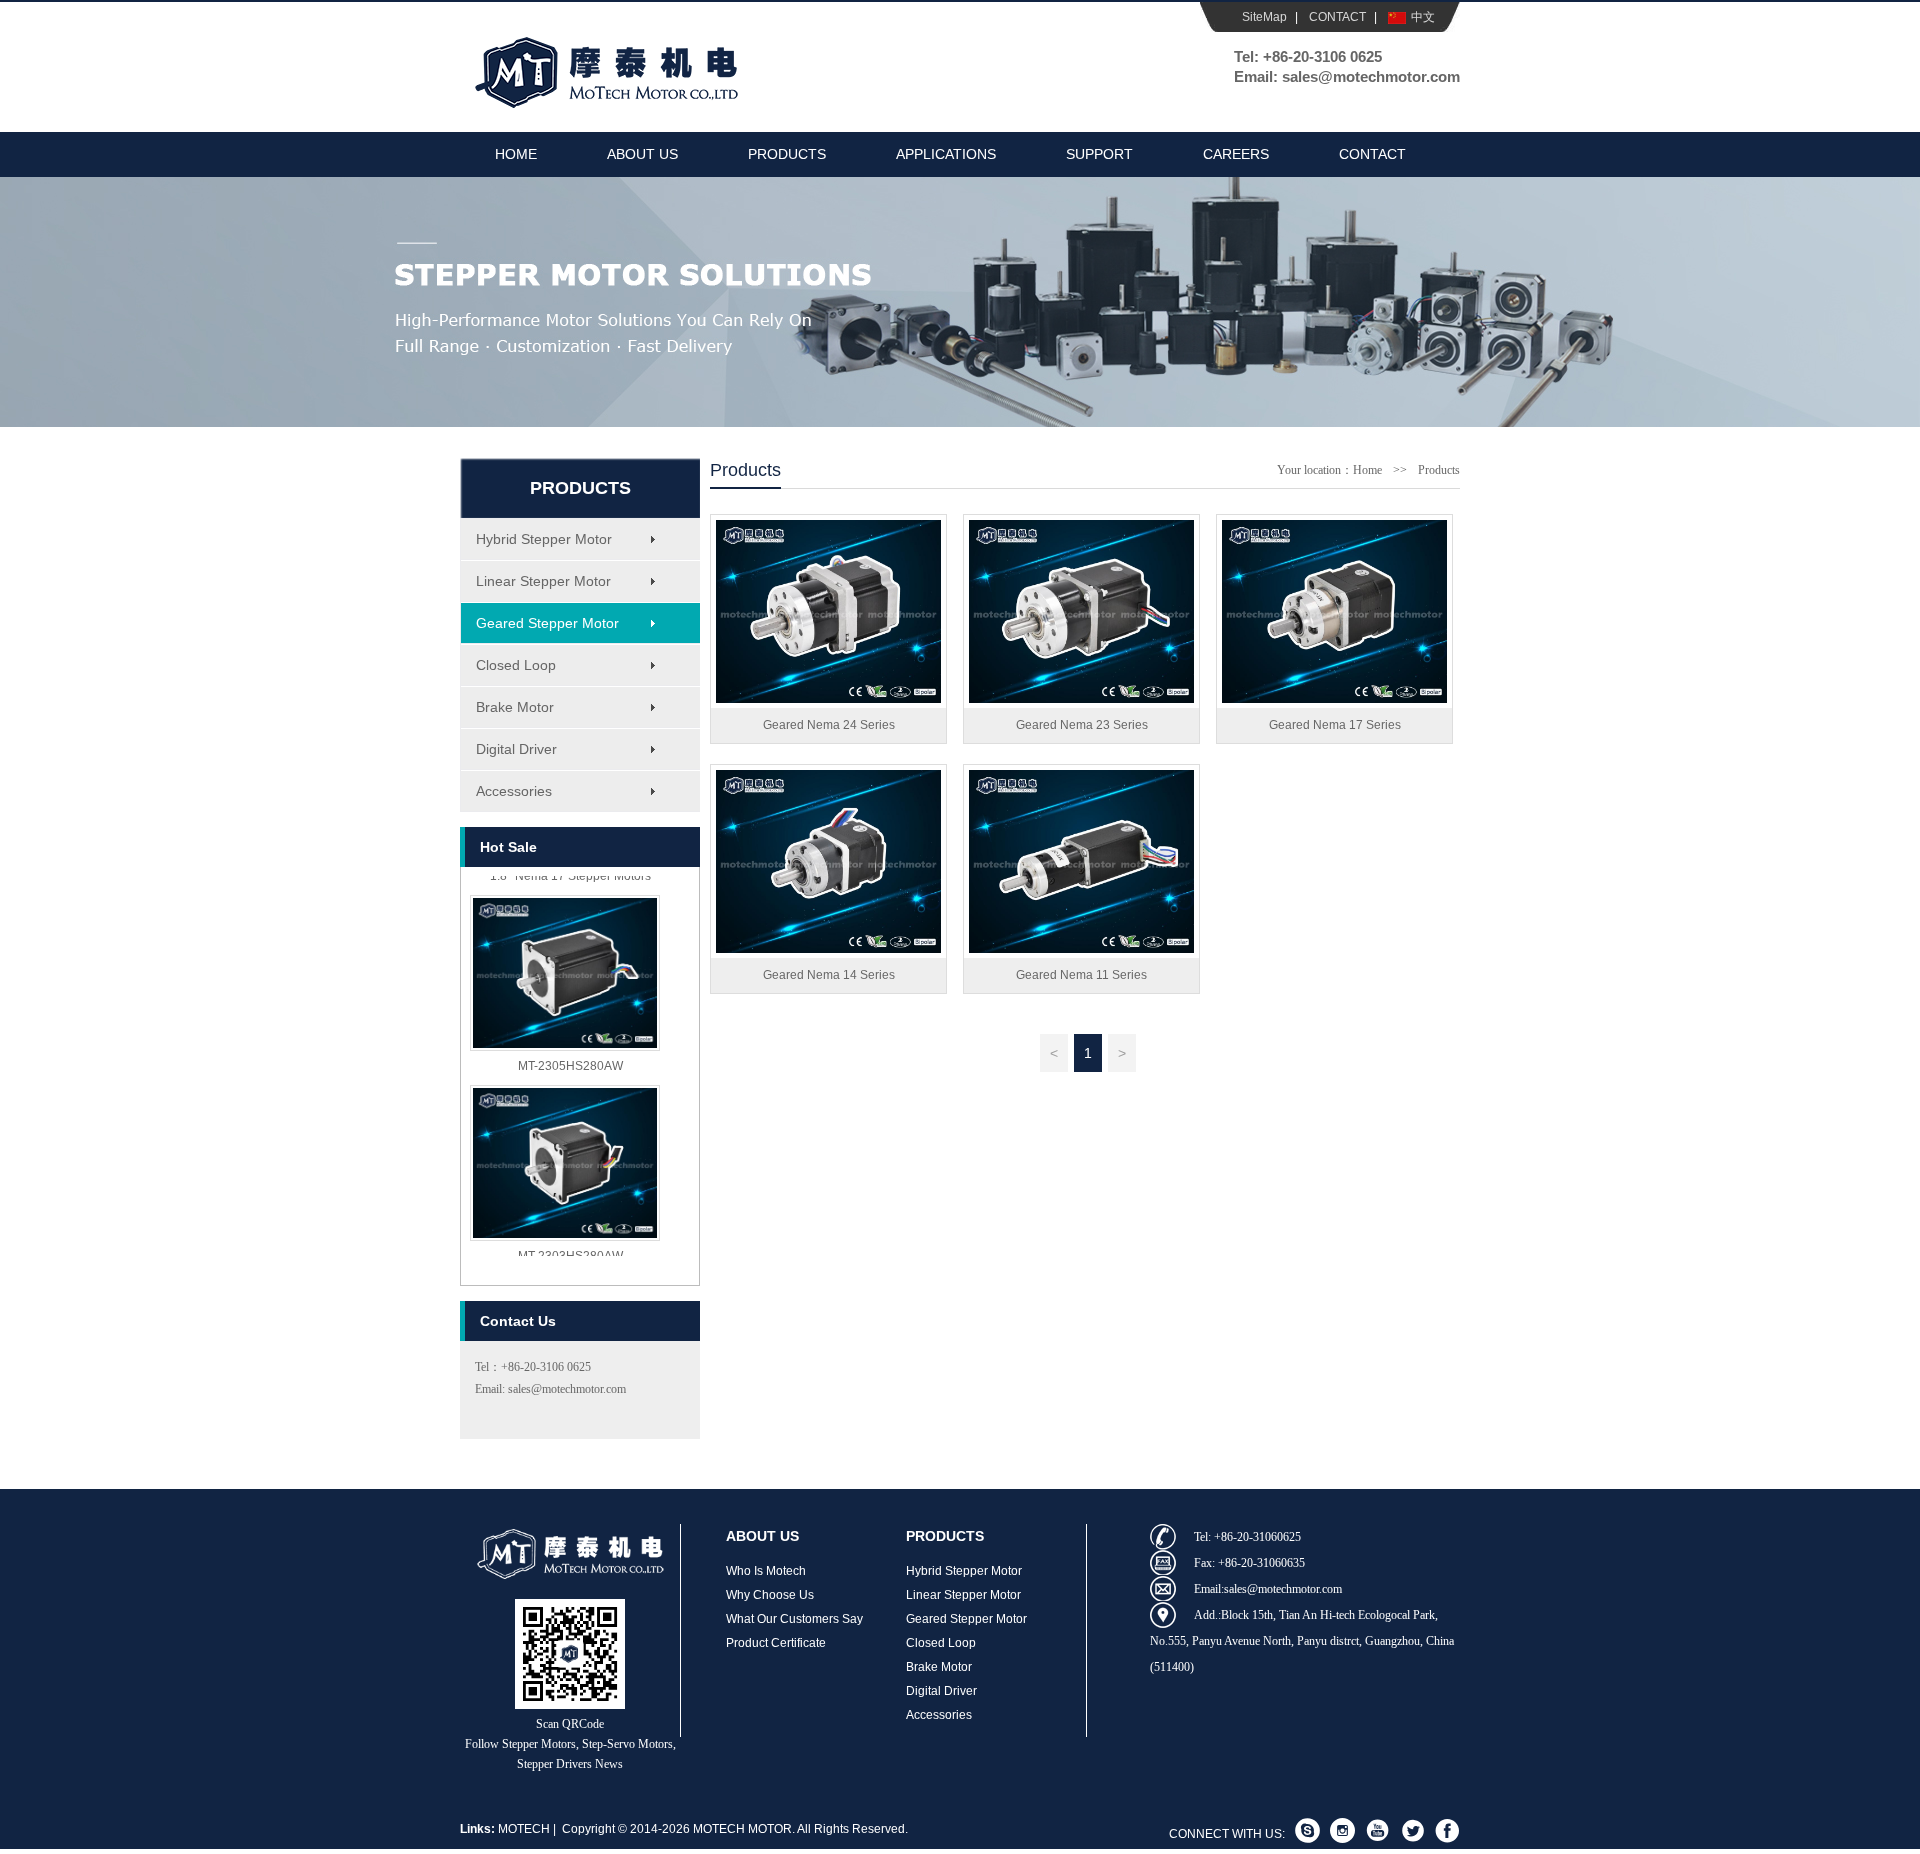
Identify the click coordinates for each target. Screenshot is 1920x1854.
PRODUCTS (787, 154)
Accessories (514, 791)
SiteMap (1264, 17)
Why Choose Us (770, 1595)
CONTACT (1337, 17)
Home (1367, 470)
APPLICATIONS (946, 154)
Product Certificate (776, 1643)
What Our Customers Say (794, 1619)
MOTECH (524, 1829)
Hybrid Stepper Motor (544, 539)
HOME (516, 154)
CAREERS (1236, 154)
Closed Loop (516, 665)
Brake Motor (515, 707)
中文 (1423, 17)
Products (1439, 470)
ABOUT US (642, 154)
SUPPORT (1099, 154)
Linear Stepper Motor (543, 581)
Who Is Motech (766, 1571)
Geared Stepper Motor (547, 623)
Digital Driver (516, 749)
